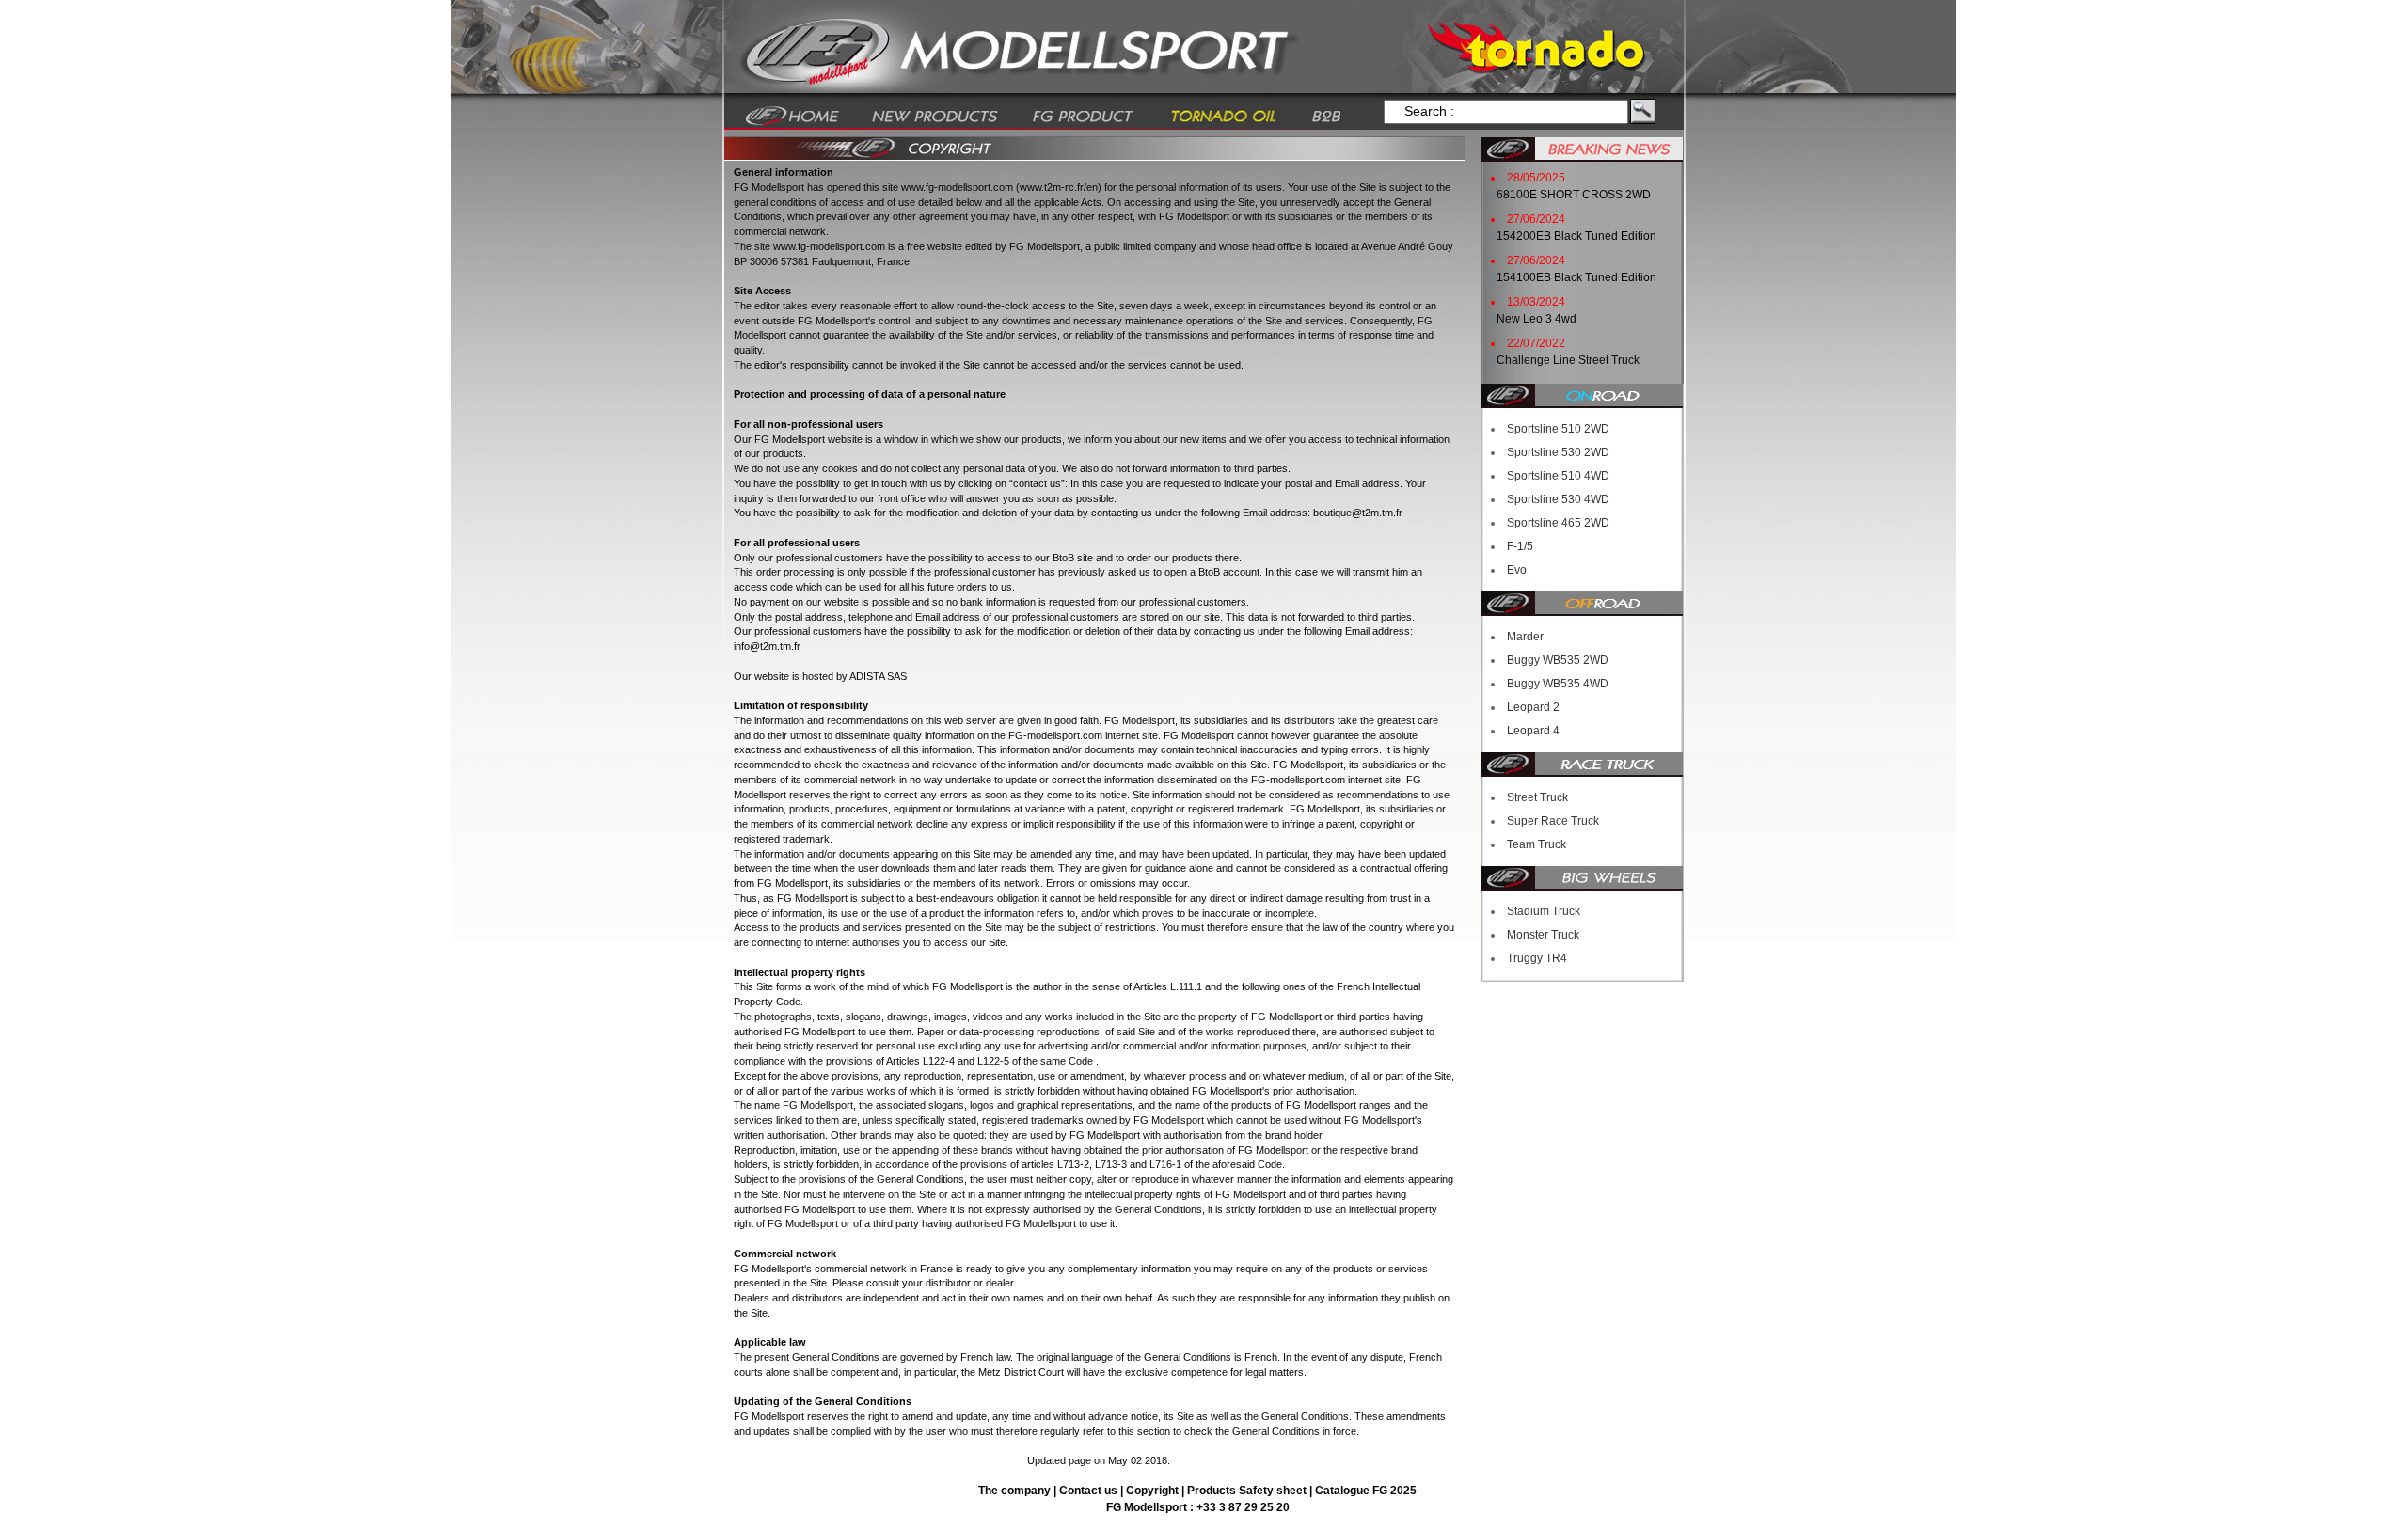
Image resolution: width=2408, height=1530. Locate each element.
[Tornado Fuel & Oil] (1223, 115)
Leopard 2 (1533, 707)
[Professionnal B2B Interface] (1327, 115)
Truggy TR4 (1537, 958)
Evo (1517, 570)
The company (1016, 1491)
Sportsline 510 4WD (1558, 476)
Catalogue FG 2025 (1366, 1491)
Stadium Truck (1544, 911)
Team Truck (1537, 844)
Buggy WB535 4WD (1558, 684)
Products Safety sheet (1247, 1491)
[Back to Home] (792, 115)
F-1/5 (1520, 546)
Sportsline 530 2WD (1558, 452)
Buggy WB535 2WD (1558, 660)
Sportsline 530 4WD (1558, 499)
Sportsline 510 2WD (1558, 429)
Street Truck (1537, 797)
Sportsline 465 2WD (1558, 523)
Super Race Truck (1553, 821)
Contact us (1090, 1491)
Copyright (1152, 1491)
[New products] (935, 115)
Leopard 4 (1533, 731)
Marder (1525, 637)
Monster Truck (1543, 935)
